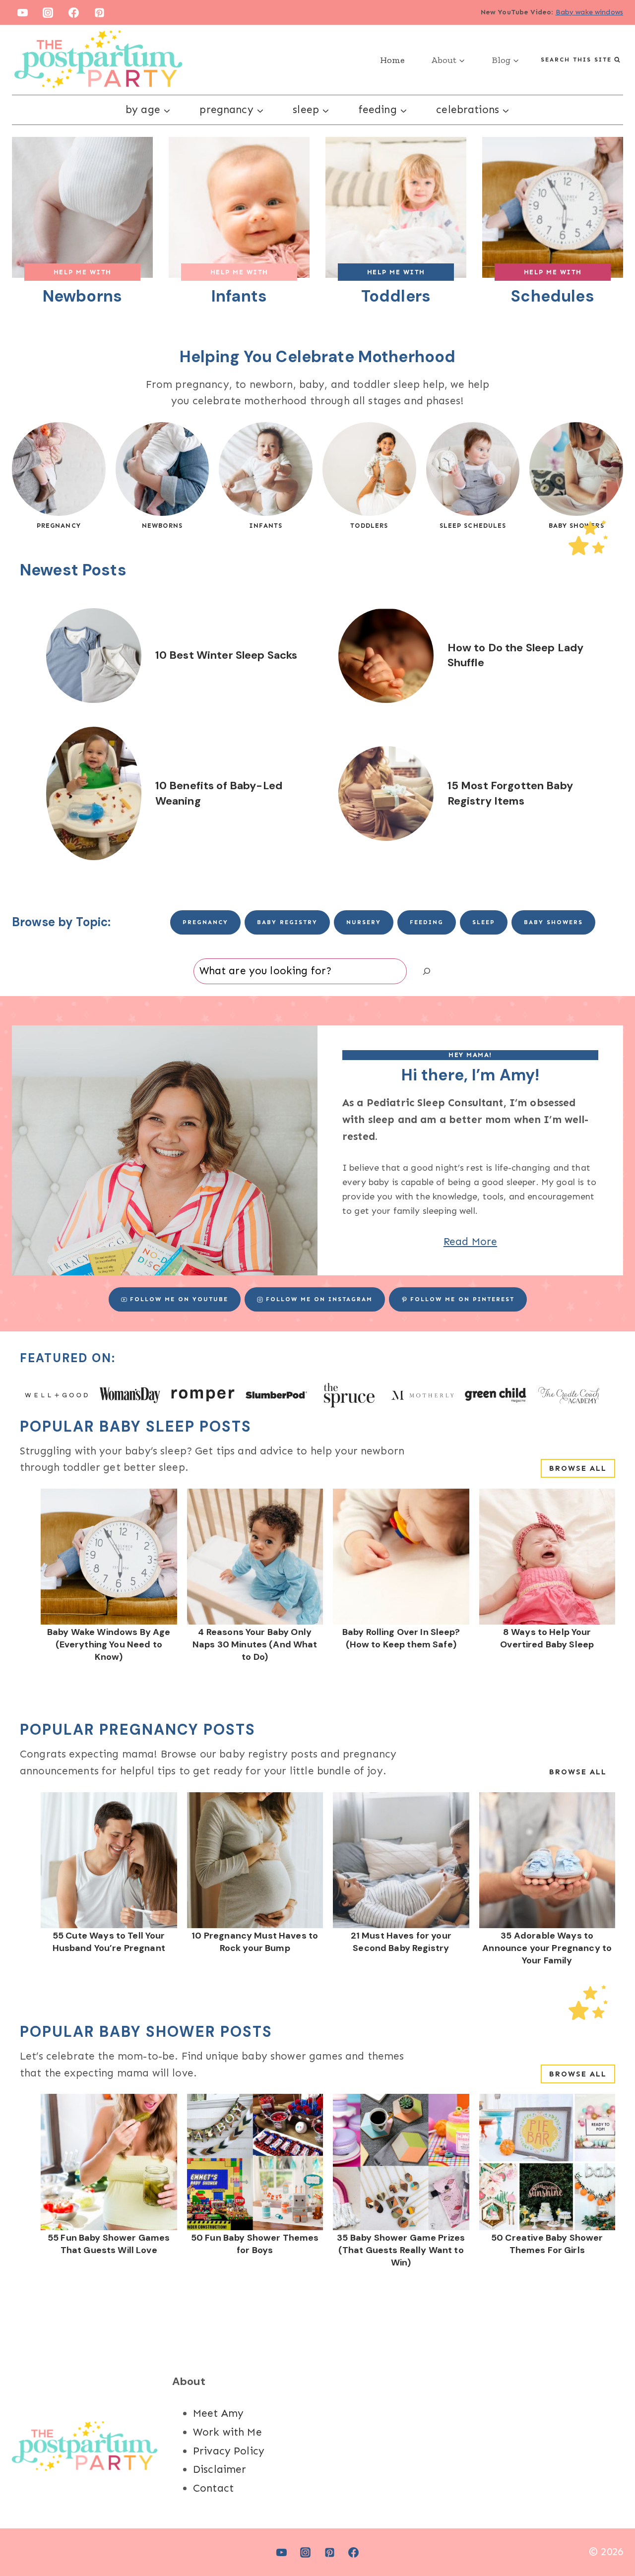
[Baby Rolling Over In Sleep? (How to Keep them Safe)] (401, 1557)
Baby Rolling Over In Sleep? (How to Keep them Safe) (401, 1638)
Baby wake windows (590, 12)
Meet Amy (218, 2413)
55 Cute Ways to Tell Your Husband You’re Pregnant (109, 1942)
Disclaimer (220, 2469)
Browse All (578, 1468)
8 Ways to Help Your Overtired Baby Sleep (547, 1638)
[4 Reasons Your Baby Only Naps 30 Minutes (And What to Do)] (255, 1557)
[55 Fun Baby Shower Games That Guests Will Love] (109, 2162)
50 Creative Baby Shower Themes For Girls (547, 2244)
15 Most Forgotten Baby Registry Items (510, 793)
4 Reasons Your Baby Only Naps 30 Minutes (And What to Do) (255, 1644)
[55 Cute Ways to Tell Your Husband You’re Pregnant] (109, 1860)
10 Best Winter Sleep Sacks (226, 655)
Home (392, 60)
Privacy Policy (229, 2451)
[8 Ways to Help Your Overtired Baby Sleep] (547, 1557)
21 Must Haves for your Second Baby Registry (401, 1942)
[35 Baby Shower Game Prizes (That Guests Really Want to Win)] (401, 2162)
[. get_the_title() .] (94, 656)
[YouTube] (22, 12)
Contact (213, 2488)
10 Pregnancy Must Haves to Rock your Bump (255, 1942)
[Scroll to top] (610, 2536)
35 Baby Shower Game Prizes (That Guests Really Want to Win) (401, 2250)
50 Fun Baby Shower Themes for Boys (255, 2244)
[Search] (427, 971)
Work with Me (227, 2432)
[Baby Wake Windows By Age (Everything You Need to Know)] (109, 1557)
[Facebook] (74, 12)
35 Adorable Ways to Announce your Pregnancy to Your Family (547, 1948)
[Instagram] (48, 12)
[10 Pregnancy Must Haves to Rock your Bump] (255, 1860)
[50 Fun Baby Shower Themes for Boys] (255, 2162)
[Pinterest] (100, 12)
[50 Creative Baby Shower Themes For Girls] (547, 2162)
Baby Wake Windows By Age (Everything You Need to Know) (109, 1644)
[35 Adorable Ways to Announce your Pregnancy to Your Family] (547, 1860)
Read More (470, 1242)
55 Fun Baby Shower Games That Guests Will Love (109, 2244)
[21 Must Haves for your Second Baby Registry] (401, 1860)
